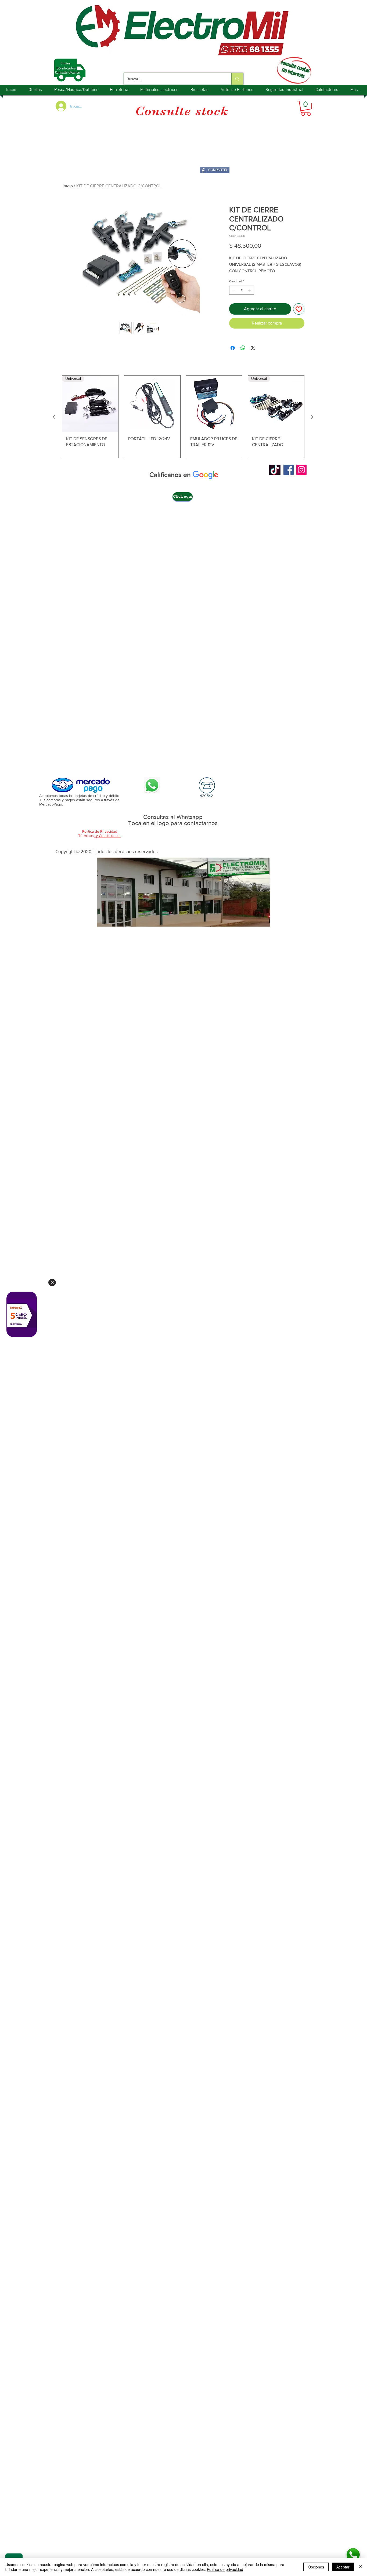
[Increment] (250, 290)
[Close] (52, 1282)
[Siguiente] (312, 417)
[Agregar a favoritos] (299, 309)
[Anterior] (54, 417)
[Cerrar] (361, 2567)
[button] (306, 108)
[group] (183, 417)
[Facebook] (289, 470)
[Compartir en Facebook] (233, 348)
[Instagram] (301, 470)
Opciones (316, 2567)
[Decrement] (233, 290)
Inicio (68, 186)
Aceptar (343, 2567)
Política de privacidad (225, 2569)
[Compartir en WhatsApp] (243, 348)
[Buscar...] (237, 79)
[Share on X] (253, 348)
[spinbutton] (242, 290)
